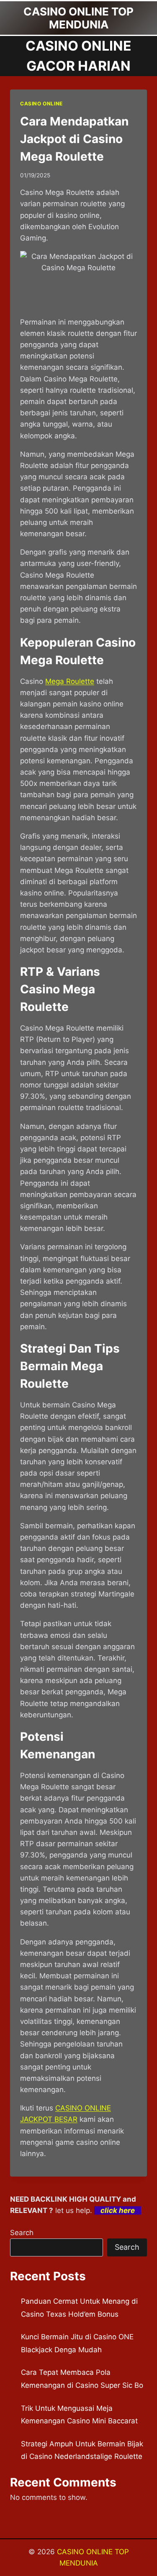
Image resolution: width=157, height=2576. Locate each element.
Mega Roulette (70, 681)
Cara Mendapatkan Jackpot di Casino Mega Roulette (74, 139)
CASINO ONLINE (41, 104)
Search (22, 2233)
